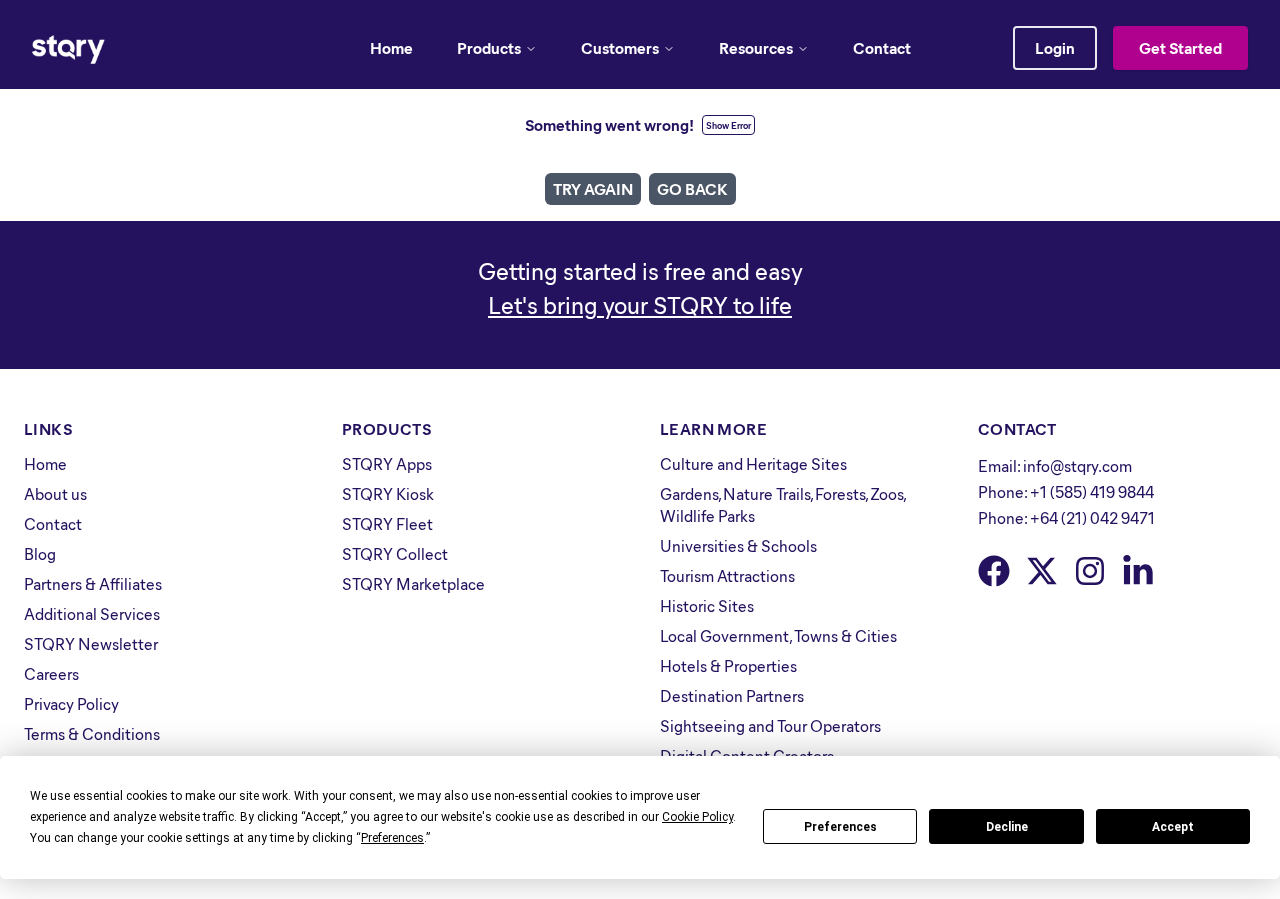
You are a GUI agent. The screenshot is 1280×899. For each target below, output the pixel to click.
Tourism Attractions (727, 575)
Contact (882, 47)
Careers (51, 673)
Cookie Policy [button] (697, 817)
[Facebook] (994, 571)
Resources (756, 47)
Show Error (728, 125)
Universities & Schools (738, 545)
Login (1055, 47)
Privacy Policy (71, 703)
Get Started (1180, 47)
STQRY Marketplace (413, 583)
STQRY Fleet (387, 523)
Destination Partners (732, 695)
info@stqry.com (1077, 465)
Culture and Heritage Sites (753, 463)
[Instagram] (1090, 571)
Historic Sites (707, 605)
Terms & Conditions (92, 733)
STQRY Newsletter (91, 643)
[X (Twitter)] (1042, 571)
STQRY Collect (395, 553)
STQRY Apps (387, 463)
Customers (620, 47)
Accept (1173, 827)
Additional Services (92, 613)
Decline (1007, 827)
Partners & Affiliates (93, 583)
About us (55, 493)
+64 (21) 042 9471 (1092, 517)
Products (489, 47)
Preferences (840, 827)
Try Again (593, 188)
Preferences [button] (392, 838)
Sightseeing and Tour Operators (770, 725)
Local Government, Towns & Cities (778, 635)
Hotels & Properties (728, 665)
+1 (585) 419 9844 (1092, 491)
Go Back (692, 188)
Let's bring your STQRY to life (640, 304)
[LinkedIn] (1138, 571)
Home (391, 47)
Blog (40, 553)
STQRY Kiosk (388, 493)
